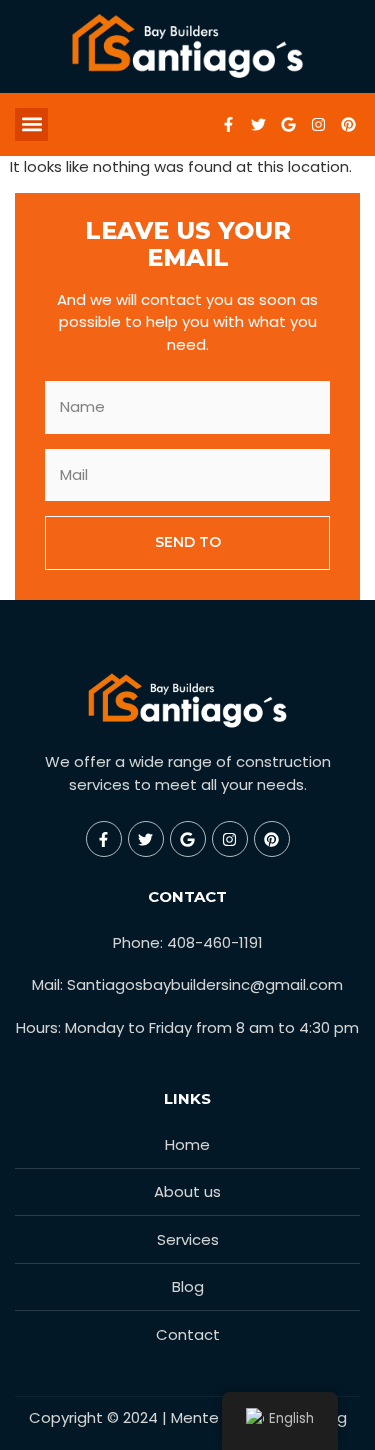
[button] (31, 124)
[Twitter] (258, 124)
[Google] (288, 124)
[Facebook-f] (228, 124)
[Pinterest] (348, 124)
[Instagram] (318, 124)
